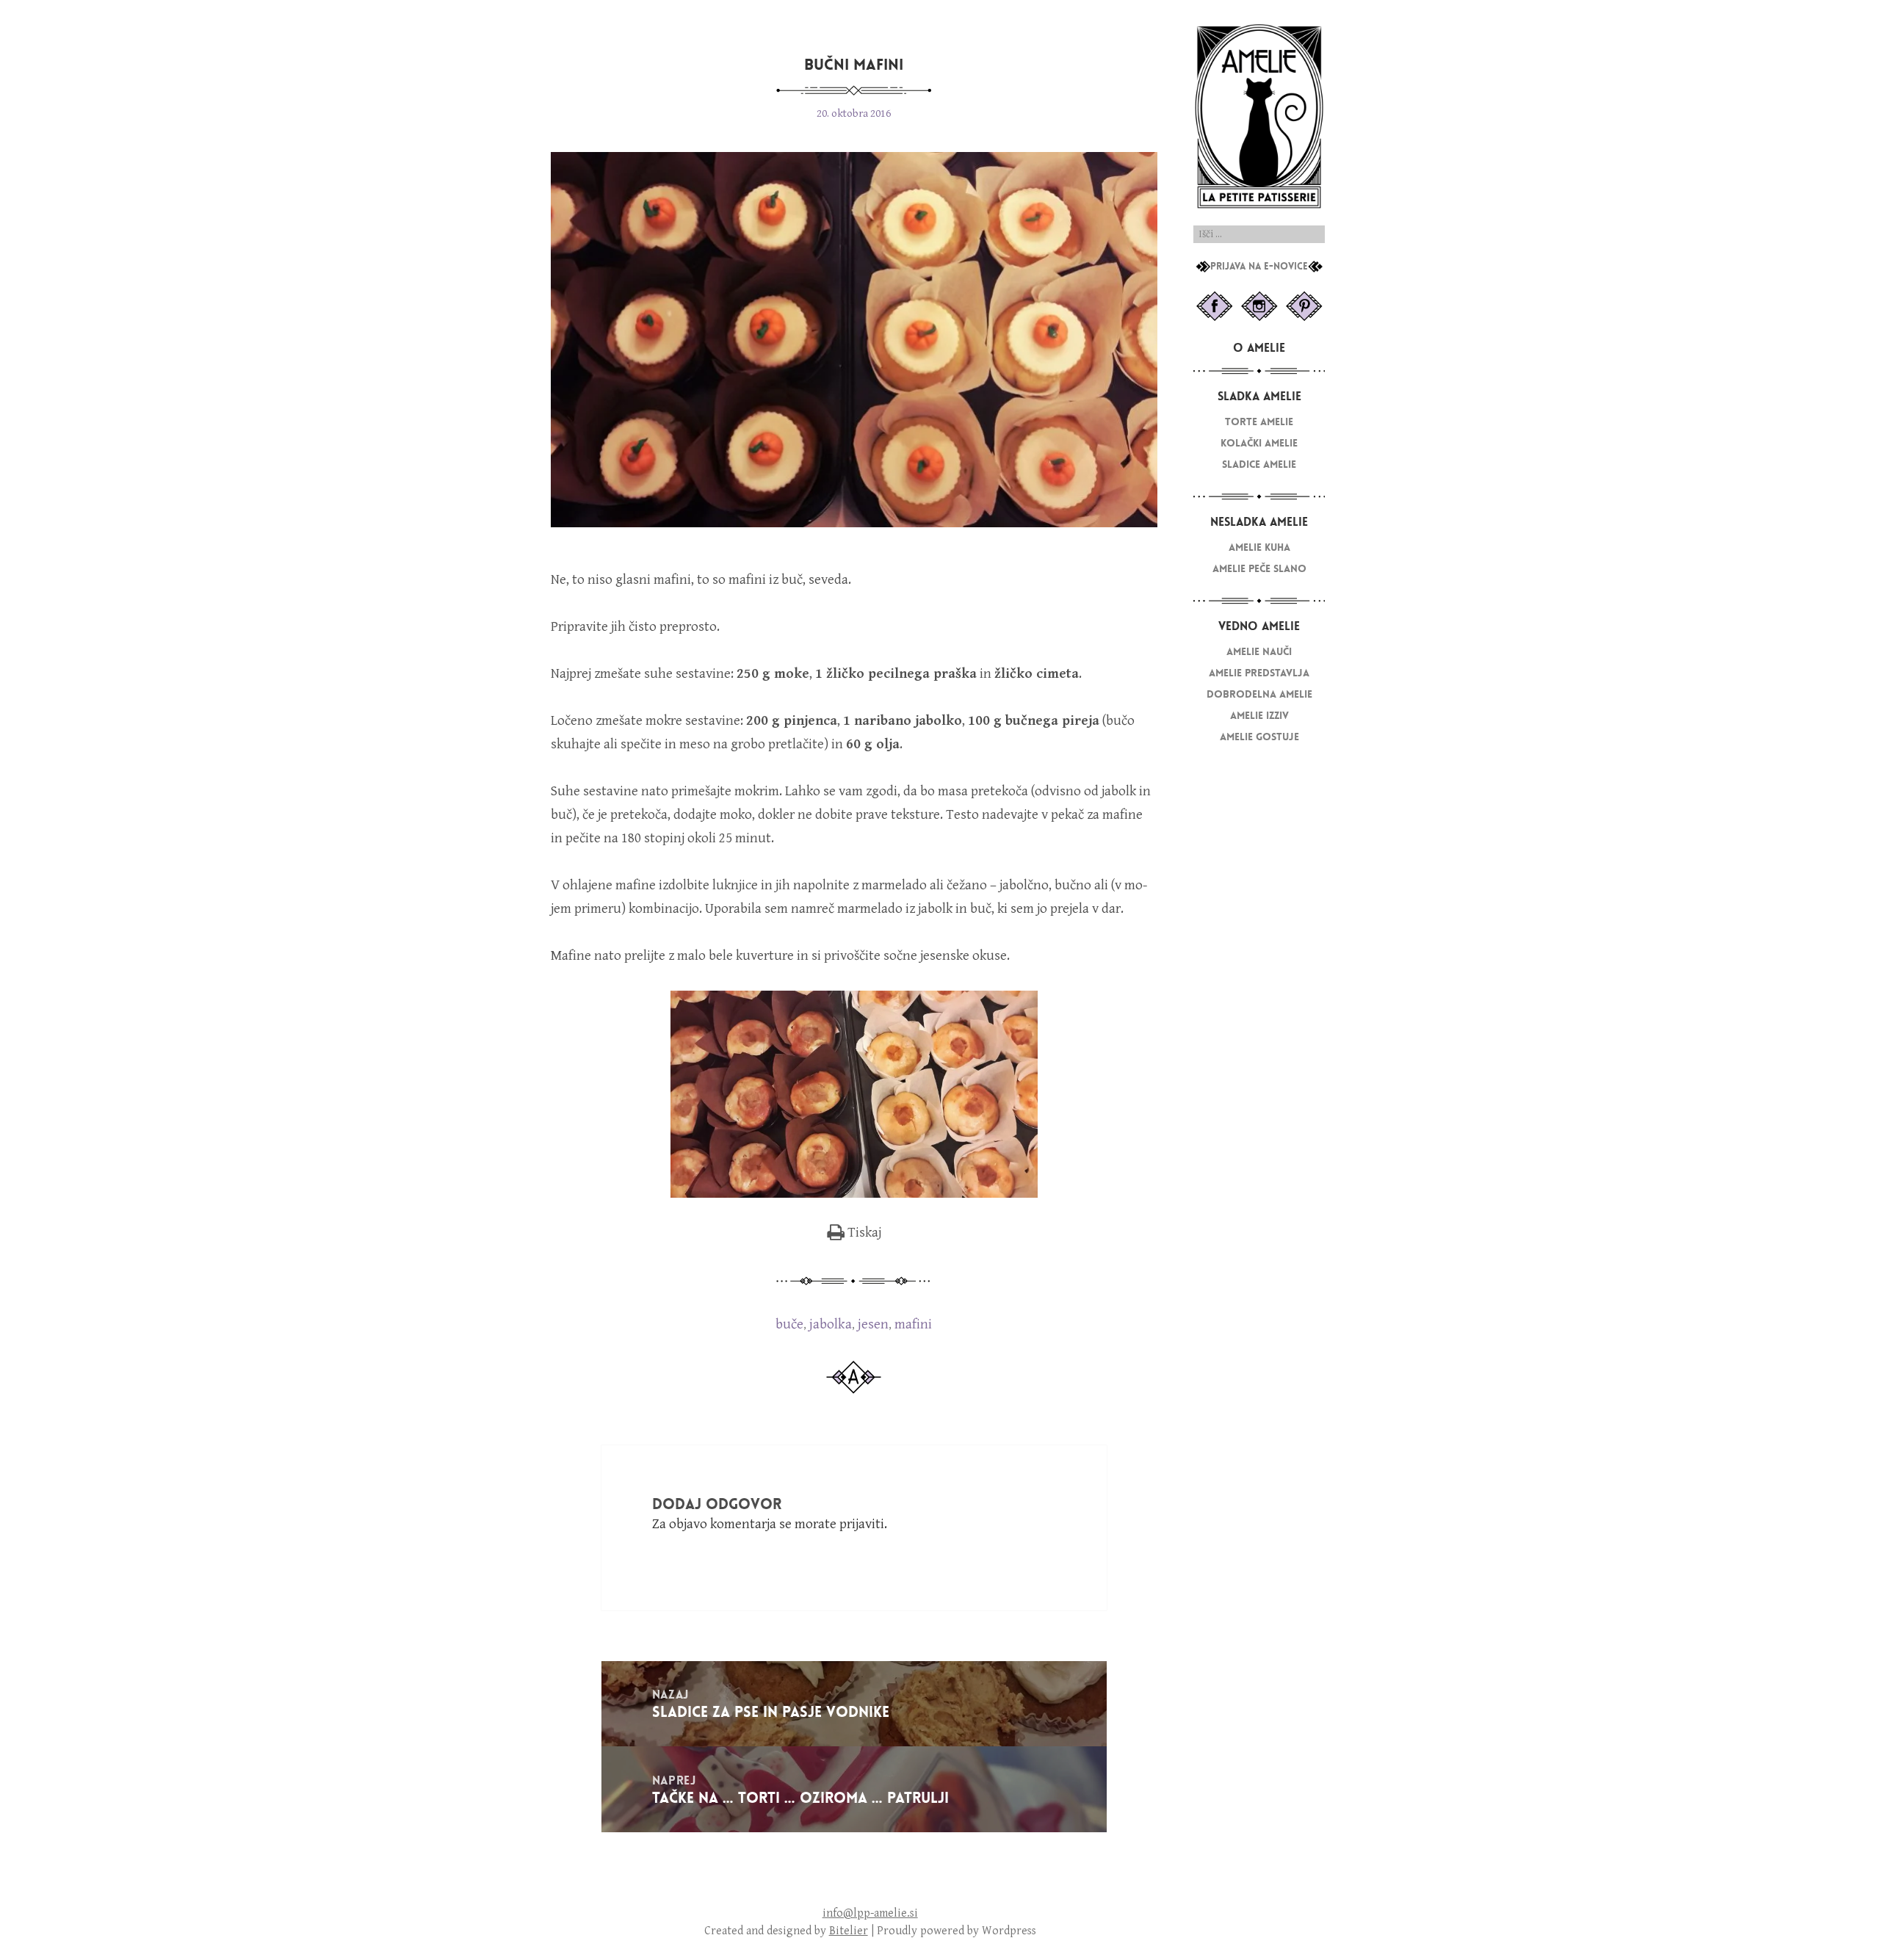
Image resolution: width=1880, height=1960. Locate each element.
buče (789, 1324)
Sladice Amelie (1259, 464)
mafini (913, 1324)
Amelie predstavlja (1259, 673)
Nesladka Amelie (1259, 522)
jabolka (831, 1324)
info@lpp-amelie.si (870, 1913)
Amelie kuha (1259, 547)
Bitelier (849, 1931)
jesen (873, 1324)
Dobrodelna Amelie (1259, 694)
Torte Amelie (1259, 422)
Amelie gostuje (1259, 737)
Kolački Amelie (1259, 443)
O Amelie (1259, 348)
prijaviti (862, 1524)
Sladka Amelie (1259, 396)
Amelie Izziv (1259, 716)
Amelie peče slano (1259, 569)
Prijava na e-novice (1259, 267)
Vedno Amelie (1259, 626)
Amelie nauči (1259, 652)
